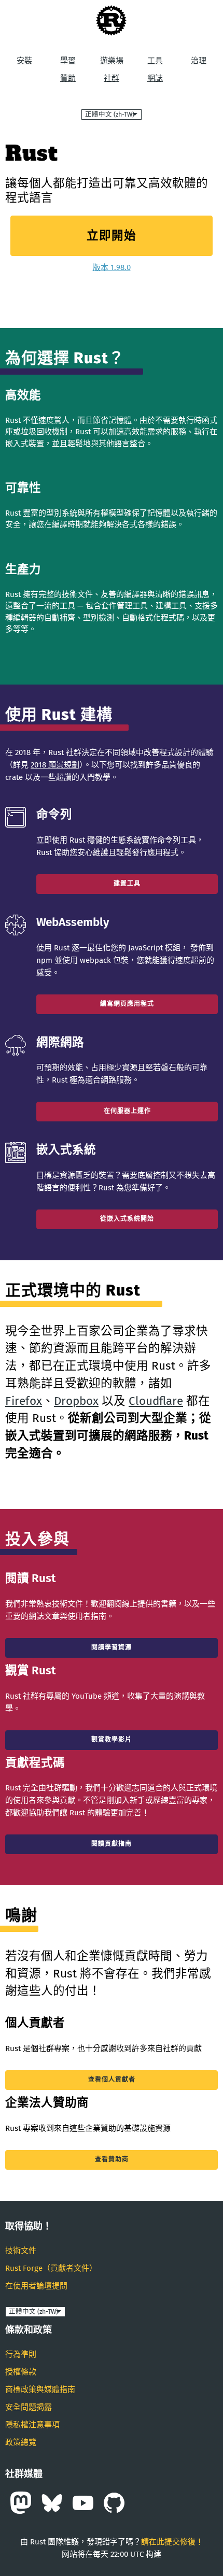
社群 (112, 78)
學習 (68, 61)
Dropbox (76, 1401)
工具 (155, 61)
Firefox (24, 1401)
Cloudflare (156, 1401)
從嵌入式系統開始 (127, 1219)
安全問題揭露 (29, 2407)
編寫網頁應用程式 (127, 1004)
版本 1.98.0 (112, 267)
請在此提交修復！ (172, 2542)
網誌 (155, 78)
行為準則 (21, 2354)
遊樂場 (112, 61)
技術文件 (21, 2251)
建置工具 (127, 884)
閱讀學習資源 (112, 1647)
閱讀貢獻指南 (112, 1844)
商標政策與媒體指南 (40, 2389)
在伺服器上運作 (127, 1111)
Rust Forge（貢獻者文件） (51, 2268)
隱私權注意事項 (32, 2425)
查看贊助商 (112, 2159)
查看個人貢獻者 (112, 2080)
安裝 (24, 61)
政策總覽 (21, 2442)
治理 (199, 61)
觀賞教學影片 (112, 1740)
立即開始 (112, 236)
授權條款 (21, 2372)
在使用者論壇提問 (36, 2286)
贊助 (68, 78)
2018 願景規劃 (55, 765)
